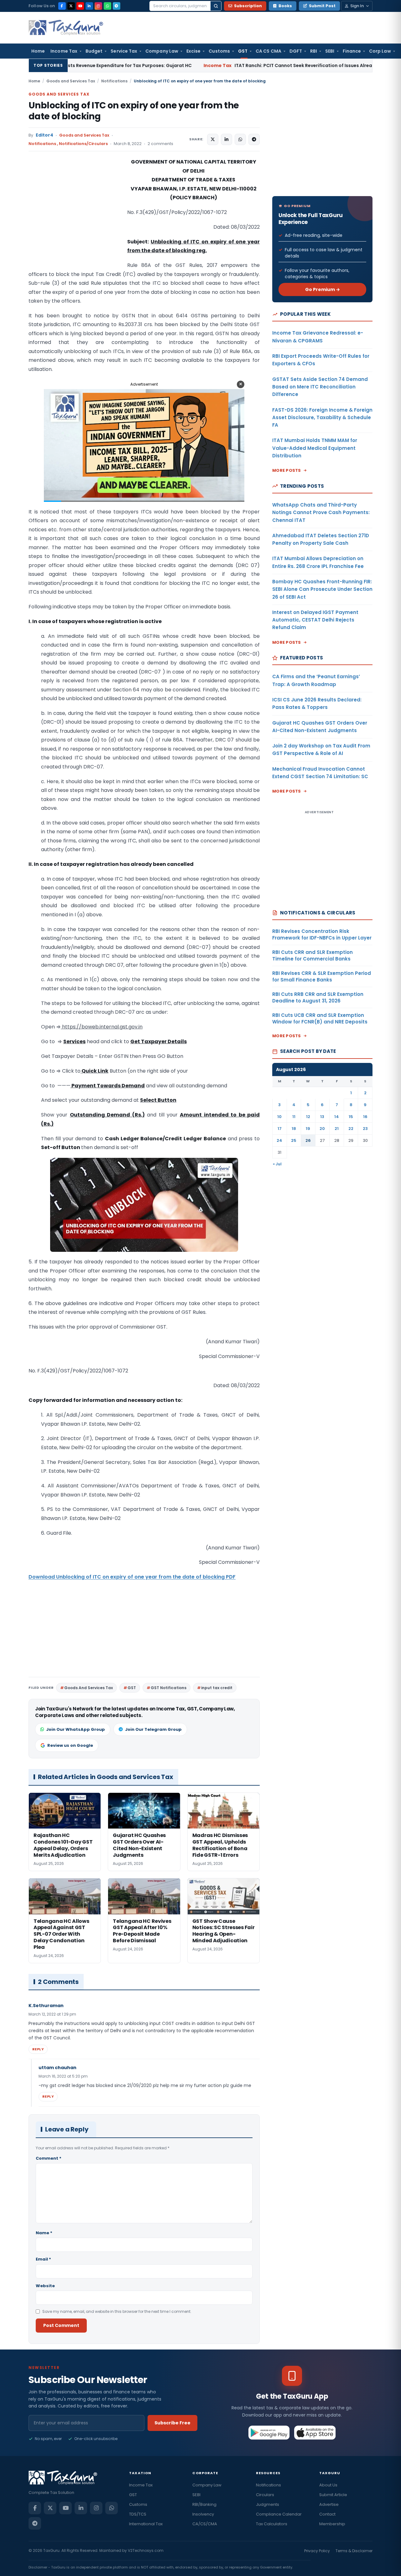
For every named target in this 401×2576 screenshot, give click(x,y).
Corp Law (380, 51)
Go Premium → (323, 289)
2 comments (160, 144)
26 (308, 1140)
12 (308, 1117)
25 (294, 1140)
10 (279, 1117)
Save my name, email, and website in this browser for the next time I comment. (117, 2311)
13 (322, 1117)
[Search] (216, 6)
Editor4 (44, 135)
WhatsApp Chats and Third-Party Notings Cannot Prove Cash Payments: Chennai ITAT (321, 513)
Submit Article (333, 2495)
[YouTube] (80, 6)
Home (38, 51)
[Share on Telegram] (254, 139)
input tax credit (217, 1688)
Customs (219, 51)
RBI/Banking (204, 2504)
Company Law (162, 51)
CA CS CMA (268, 51)
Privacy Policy (317, 2551)
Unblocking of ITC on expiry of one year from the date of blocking (134, 111)
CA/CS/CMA (205, 2524)
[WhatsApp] (107, 6)
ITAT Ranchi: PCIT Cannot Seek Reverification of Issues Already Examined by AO (208, 65)
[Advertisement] (76, 220)
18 (294, 1129)
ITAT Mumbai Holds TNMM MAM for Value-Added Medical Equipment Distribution (315, 448)
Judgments (268, 2504)
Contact (327, 2514)
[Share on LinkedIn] (227, 139)
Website (45, 2286)
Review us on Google (70, 1745)
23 (365, 1129)
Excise (193, 51)
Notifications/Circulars (83, 144)
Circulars (265, 2495)
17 (280, 1129)
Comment (49, 2158)
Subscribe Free (172, 2423)
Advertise (329, 2504)
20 (322, 1129)
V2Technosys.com (146, 2550)
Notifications (114, 81)
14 (337, 1117)
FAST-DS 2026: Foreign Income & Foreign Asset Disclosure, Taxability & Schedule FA (322, 418)
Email (43, 2259)
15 (351, 1117)
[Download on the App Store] (315, 2433)
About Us (328, 2485)
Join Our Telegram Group (153, 1729)
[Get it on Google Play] (269, 2433)
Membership (332, 2524)
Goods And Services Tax (89, 1688)
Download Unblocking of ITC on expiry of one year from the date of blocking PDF (132, 1577)
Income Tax (64, 51)
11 (294, 1117)
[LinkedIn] (89, 6)
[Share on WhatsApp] (240, 139)
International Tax (146, 2524)
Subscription (248, 6)
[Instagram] (98, 6)
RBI (314, 51)
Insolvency (203, 2514)
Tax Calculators (272, 2524)
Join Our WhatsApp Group (76, 1729)
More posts (287, 470)
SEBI (330, 51)
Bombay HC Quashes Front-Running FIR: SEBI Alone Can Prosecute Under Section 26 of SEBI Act (322, 589)
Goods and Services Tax (71, 81)
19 (308, 1129)
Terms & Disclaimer (354, 2551)
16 (365, 1117)
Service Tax (124, 51)
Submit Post (322, 6)
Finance (352, 51)
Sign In (357, 6)
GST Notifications (169, 1688)
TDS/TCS (138, 2514)
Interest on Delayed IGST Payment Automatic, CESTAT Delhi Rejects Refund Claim (315, 620)
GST (243, 51)
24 (279, 1140)
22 (351, 1129)
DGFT (296, 51)
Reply (38, 2049)
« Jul (277, 1164)
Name (44, 2233)
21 (337, 1129)
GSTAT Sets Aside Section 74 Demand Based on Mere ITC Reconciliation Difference (320, 387)
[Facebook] (62, 6)
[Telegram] (117, 6)
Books (285, 6)
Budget (94, 51)
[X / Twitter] (71, 6)
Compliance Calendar (279, 2514)
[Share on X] (213, 139)
